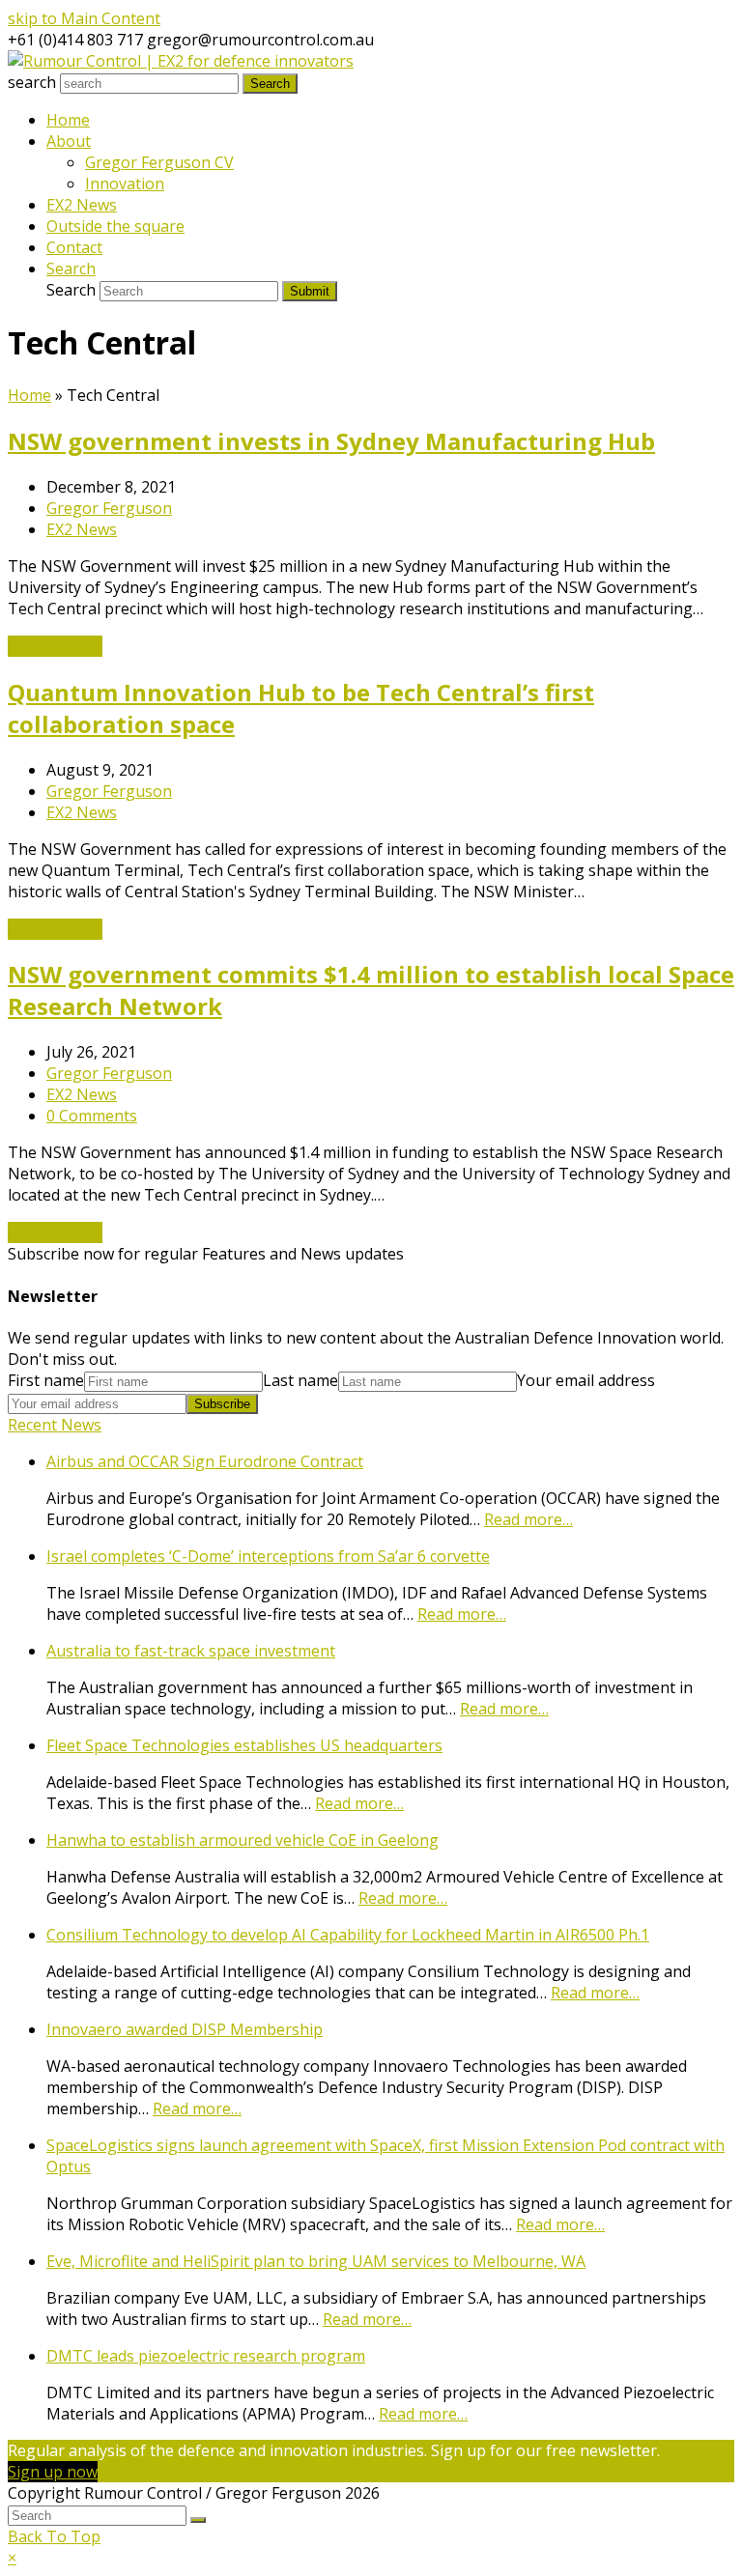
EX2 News (82, 529)
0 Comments (92, 1116)
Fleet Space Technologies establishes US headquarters (244, 1745)
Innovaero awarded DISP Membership (185, 2029)
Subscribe (222, 1404)
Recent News (55, 1425)
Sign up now (53, 2472)
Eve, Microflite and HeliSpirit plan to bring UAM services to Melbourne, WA (316, 2261)
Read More (55, 646)
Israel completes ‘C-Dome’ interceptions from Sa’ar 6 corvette (268, 1556)
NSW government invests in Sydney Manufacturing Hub (331, 441)
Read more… (528, 1519)
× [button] (12, 2558)
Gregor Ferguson (109, 508)
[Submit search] (198, 2520)
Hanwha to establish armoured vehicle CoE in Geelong (243, 1840)
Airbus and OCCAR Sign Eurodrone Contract (205, 1461)
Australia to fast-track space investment (191, 1651)
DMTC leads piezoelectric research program (206, 2356)
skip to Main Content (84, 18)
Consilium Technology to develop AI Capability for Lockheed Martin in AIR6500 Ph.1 (348, 1935)
